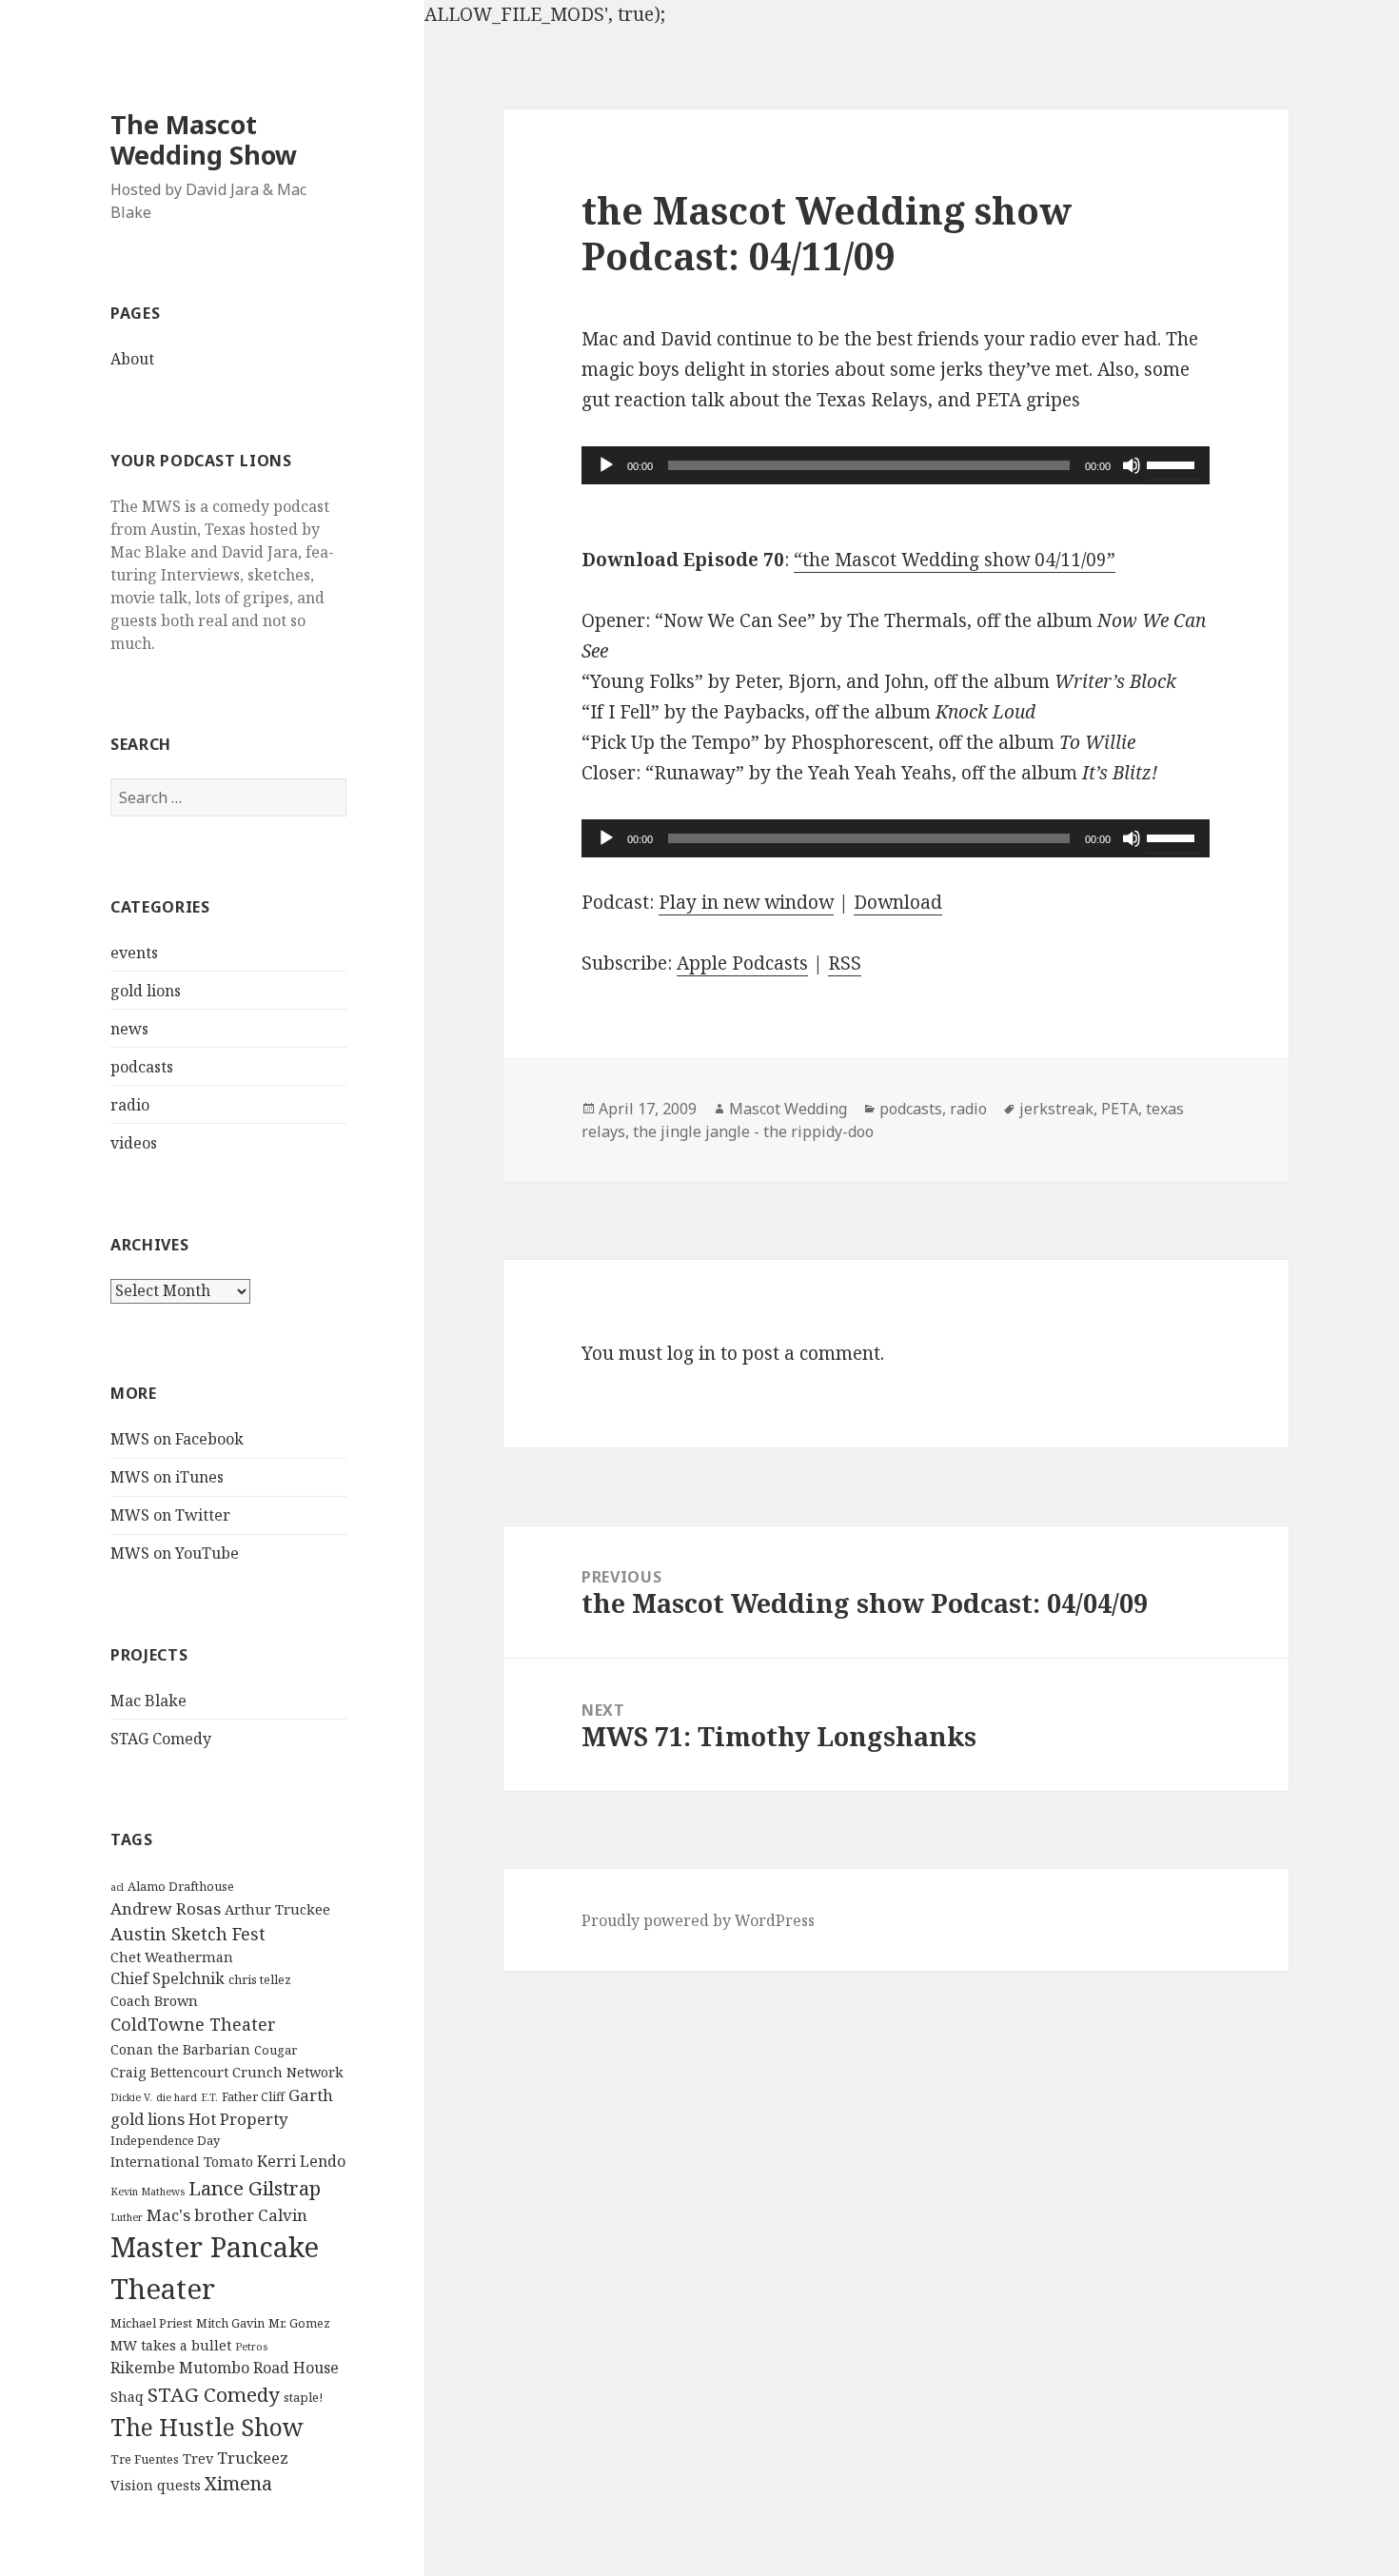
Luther (127, 2217)
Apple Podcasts (742, 963)
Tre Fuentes (145, 2459)
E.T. (209, 2097)
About (132, 359)
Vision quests (156, 2485)
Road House (296, 2368)
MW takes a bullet (171, 2345)
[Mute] (1132, 465)
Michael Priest (151, 2323)
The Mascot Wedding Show (204, 139)
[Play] (606, 465)
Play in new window (746, 902)
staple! (303, 2397)
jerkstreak (1056, 1109)
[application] (896, 465)
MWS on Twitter (170, 1515)
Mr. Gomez (299, 2323)
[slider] (1173, 463)
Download (898, 902)
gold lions (146, 991)
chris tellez (260, 1979)
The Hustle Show (207, 2427)
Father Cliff (253, 2096)
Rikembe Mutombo (180, 2368)
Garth (311, 2095)
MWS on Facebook (177, 1439)
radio (130, 1105)
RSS (845, 963)
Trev (198, 2458)
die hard (177, 2097)
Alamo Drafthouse (181, 1886)
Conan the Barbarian (180, 2049)
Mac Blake (148, 1701)
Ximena (238, 2483)
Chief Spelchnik (167, 1978)
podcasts (142, 1067)
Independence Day (165, 2140)
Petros (251, 2347)
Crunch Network (288, 2072)
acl (117, 1887)
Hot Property (238, 2119)
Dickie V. (131, 2097)
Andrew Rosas (166, 1908)
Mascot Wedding (788, 1109)
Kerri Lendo (301, 2161)
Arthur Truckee (277, 1909)
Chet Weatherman (172, 1957)
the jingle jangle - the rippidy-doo (753, 1131)
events (134, 953)
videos (134, 1143)
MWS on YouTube (175, 1553)
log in (691, 1353)
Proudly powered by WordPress (698, 1920)
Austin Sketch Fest (188, 1934)
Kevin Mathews (148, 2192)
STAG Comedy (161, 1739)
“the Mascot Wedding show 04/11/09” (955, 560)
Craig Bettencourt (169, 2072)
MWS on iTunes (167, 1477)
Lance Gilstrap (255, 2188)
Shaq (127, 2397)
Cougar (276, 2050)
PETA (1120, 1109)
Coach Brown (154, 2001)
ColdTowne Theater (193, 2024)
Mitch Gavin (230, 2323)
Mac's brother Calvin (227, 2215)
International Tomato (182, 2162)
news (129, 1029)
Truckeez (253, 2458)
